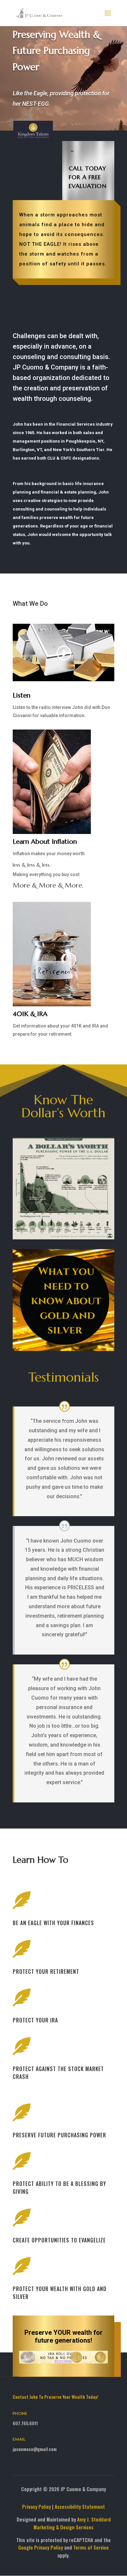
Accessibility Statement (80, 2506)
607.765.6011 (25, 2423)
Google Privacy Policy (41, 2547)
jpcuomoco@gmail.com (35, 2449)
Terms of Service (91, 2547)
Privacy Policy (36, 2506)
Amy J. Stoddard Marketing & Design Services (72, 2523)
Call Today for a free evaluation (88, 177)
